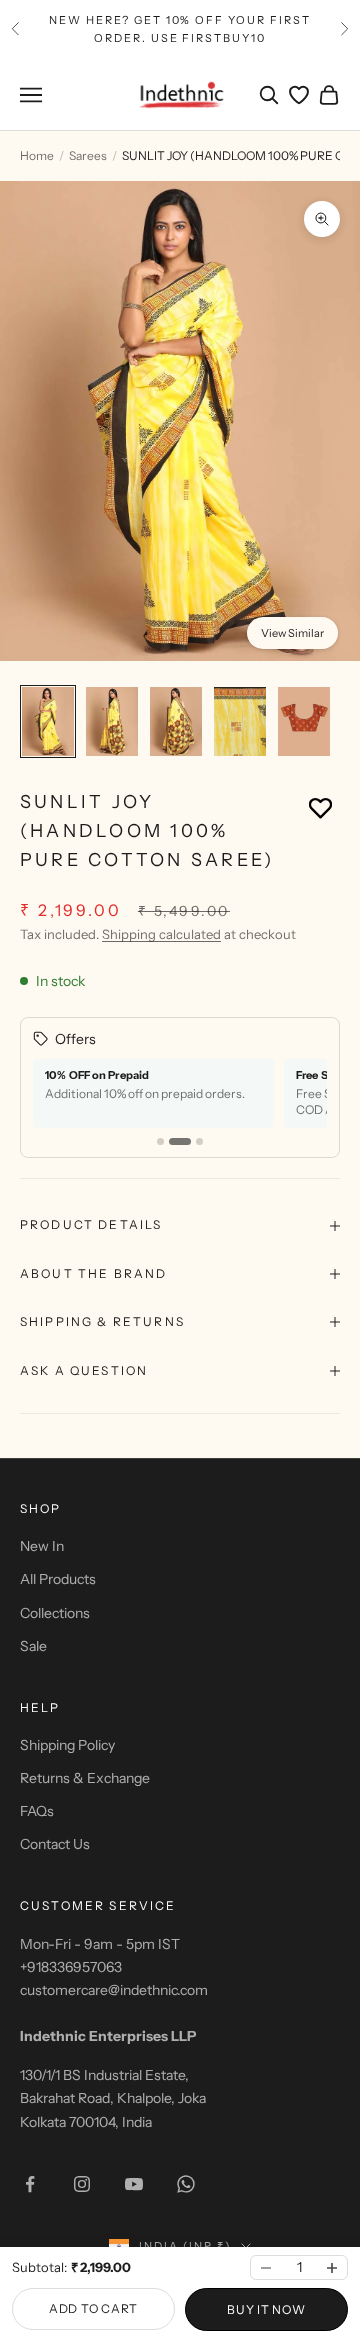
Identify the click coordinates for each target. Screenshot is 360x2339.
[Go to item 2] (112, 721)
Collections (55, 1613)
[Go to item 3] (176, 721)
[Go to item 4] (240, 721)
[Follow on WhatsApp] (186, 2184)
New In (42, 1546)
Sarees (88, 155)
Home (37, 155)
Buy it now (266, 2309)
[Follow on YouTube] (134, 2184)
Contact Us (55, 1844)
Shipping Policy (67, 1745)
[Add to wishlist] (320, 807)
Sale (33, 1646)
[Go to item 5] (304, 721)
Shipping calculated (161, 934)
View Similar (292, 633)
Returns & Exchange (85, 1778)
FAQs (37, 1811)
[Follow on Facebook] (30, 2184)
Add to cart (93, 2308)
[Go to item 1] (48, 721)
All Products (58, 1579)
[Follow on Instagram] (82, 2184)
